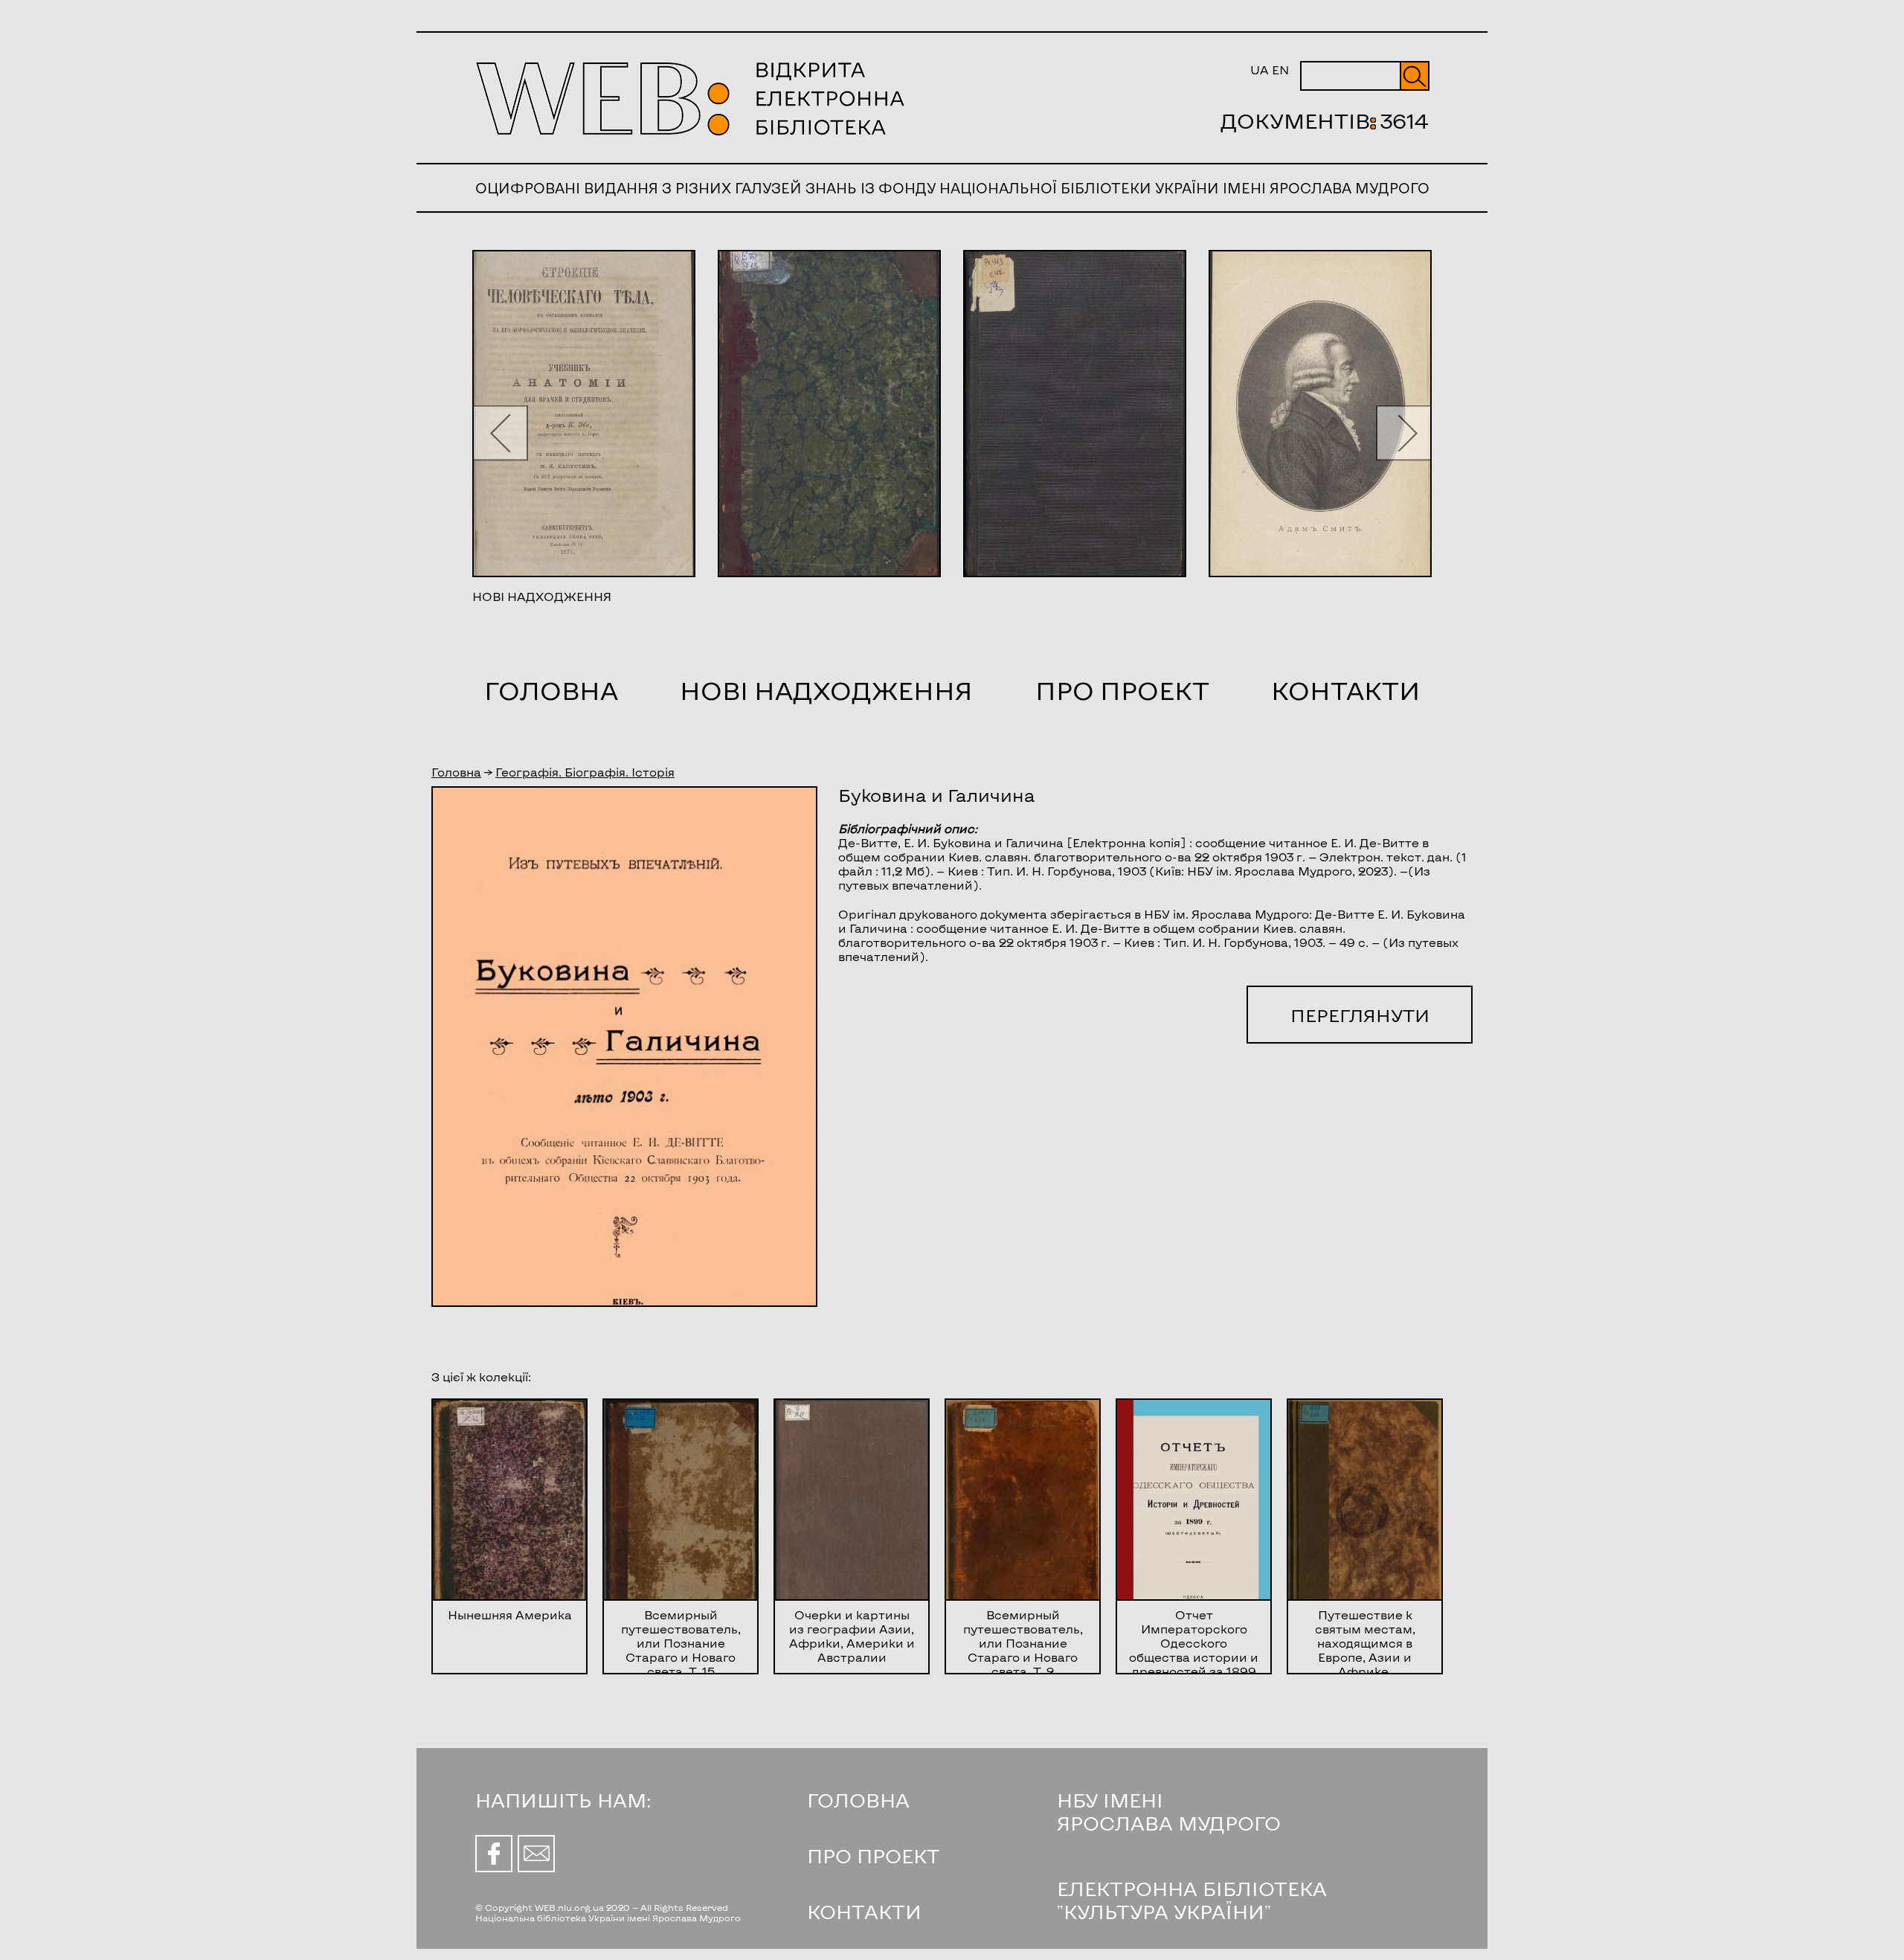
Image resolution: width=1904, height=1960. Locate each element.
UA (1260, 70)
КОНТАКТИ (864, 1911)
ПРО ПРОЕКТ (874, 1855)
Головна (551, 690)
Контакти (1345, 690)
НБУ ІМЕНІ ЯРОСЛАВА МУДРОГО (1169, 1811)
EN (1280, 70)
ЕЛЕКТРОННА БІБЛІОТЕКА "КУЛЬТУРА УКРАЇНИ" (1192, 1900)
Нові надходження (826, 690)
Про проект (1122, 690)
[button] (500, 433)
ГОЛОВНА (858, 1800)
